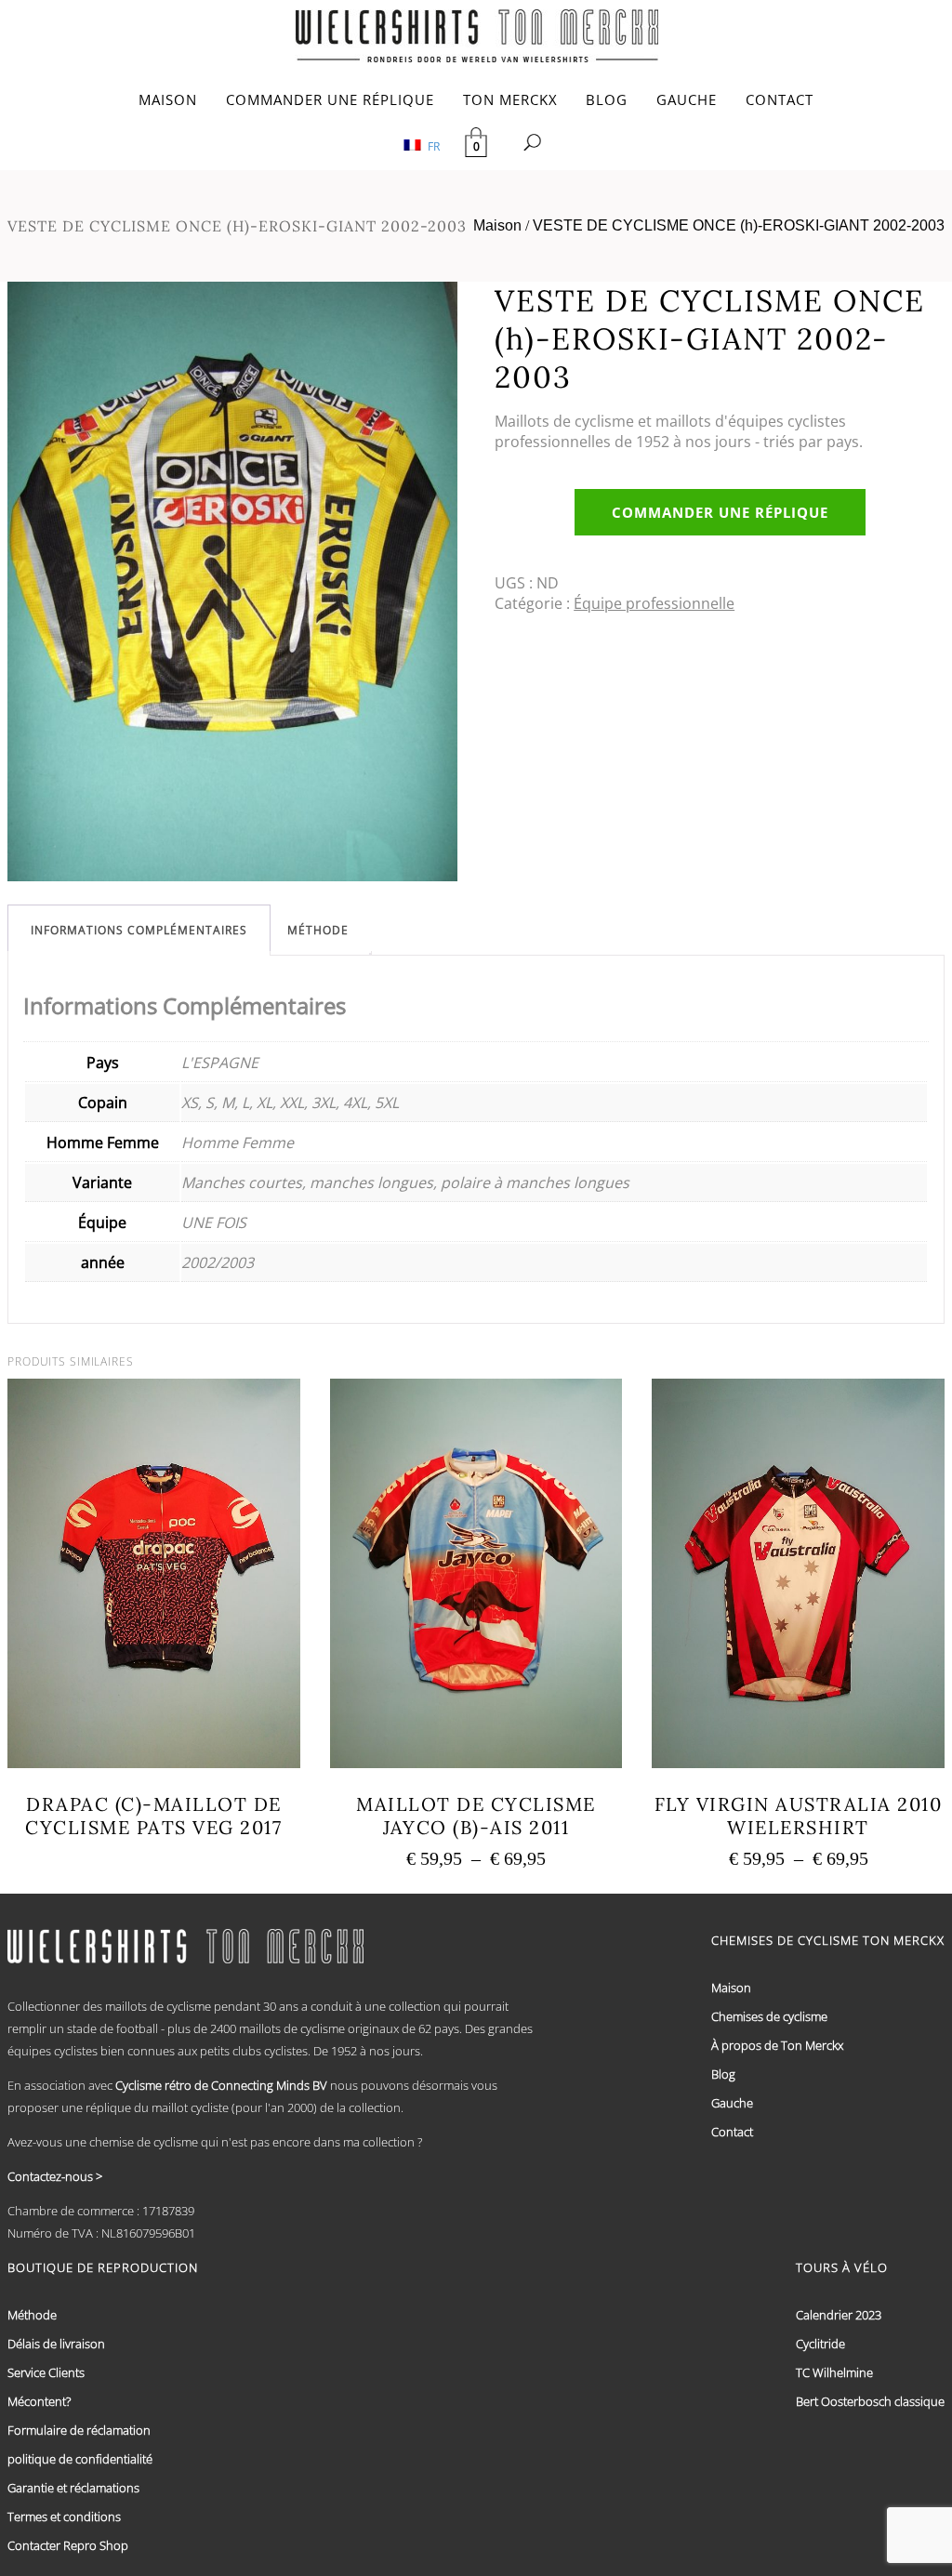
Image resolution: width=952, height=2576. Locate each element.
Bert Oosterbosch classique (870, 2401)
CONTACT (780, 99)
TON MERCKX (510, 99)
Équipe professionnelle (654, 603)
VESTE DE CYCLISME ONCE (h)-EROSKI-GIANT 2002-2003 (739, 225)
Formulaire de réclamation (79, 2430)
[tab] (139, 930)
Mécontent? (39, 2401)
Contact (732, 2132)
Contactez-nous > (55, 2176)
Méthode (318, 930)
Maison (497, 225)
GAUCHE (687, 99)
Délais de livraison (56, 2344)
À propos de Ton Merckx (777, 2045)
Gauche (732, 2103)
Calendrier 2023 (839, 2315)
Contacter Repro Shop (68, 2545)
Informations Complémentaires (139, 930)
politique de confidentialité (80, 2459)
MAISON (168, 99)
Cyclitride (820, 2344)
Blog (723, 2074)
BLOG (607, 99)
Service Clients (46, 2372)
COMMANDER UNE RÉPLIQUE (330, 99)
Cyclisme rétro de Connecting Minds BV (221, 2085)
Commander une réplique (720, 512)
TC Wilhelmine (834, 2372)
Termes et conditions (64, 2517)
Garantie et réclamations (73, 2488)
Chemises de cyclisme (769, 2016)
